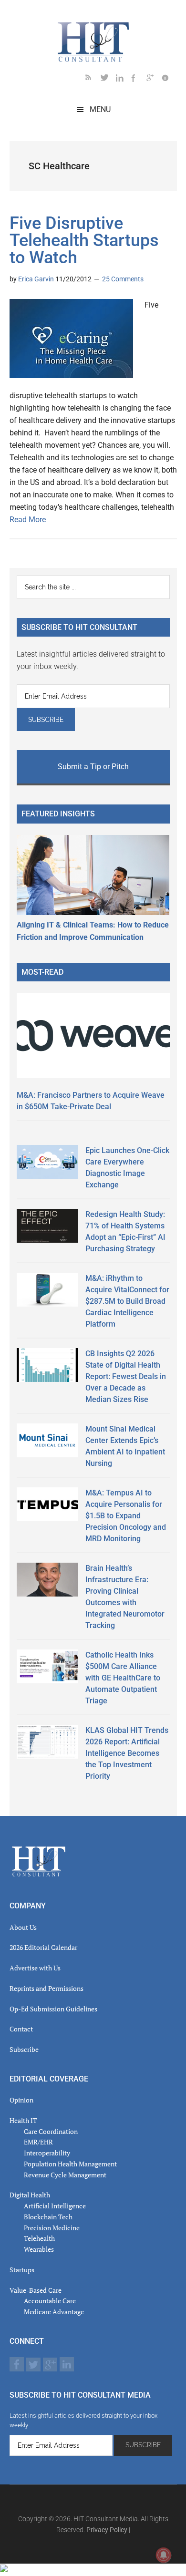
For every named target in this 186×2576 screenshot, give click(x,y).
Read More (28, 520)
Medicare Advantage (54, 2312)
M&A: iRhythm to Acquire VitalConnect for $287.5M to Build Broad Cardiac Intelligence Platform (127, 1301)
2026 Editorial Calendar (43, 1947)
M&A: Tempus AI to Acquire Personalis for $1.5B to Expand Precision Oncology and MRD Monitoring (126, 1516)
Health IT (23, 2120)
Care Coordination (51, 2131)
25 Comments (123, 279)
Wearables (39, 2249)
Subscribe (24, 2049)
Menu (100, 109)
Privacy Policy (107, 2530)
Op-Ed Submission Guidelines (53, 2009)
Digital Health (30, 2195)
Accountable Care (50, 2301)
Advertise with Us (35, 1968)
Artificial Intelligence (55, 2206)
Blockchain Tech (48, 2217)
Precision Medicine (52, 2228)
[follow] (108, 79)
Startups (22, 2270)
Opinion (21, 2100)
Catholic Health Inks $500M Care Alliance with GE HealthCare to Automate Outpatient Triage (123, 1678)
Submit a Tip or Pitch (93, 767)
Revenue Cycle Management (65, 2175)
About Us (23, 1927)
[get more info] (169, 79)
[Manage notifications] (164, 2555)
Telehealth (39, 2238)
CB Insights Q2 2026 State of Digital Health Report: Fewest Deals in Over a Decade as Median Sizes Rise (126, 1376)
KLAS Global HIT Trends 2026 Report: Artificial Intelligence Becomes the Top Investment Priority (127, 1753)
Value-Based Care (36, 2290)
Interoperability (47, 2153)
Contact (21, 2029)
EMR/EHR (38, 2142)
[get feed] (93, 79)
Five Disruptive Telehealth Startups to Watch (84, 240)
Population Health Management (70, 2164)
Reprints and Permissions (46, 1988)
